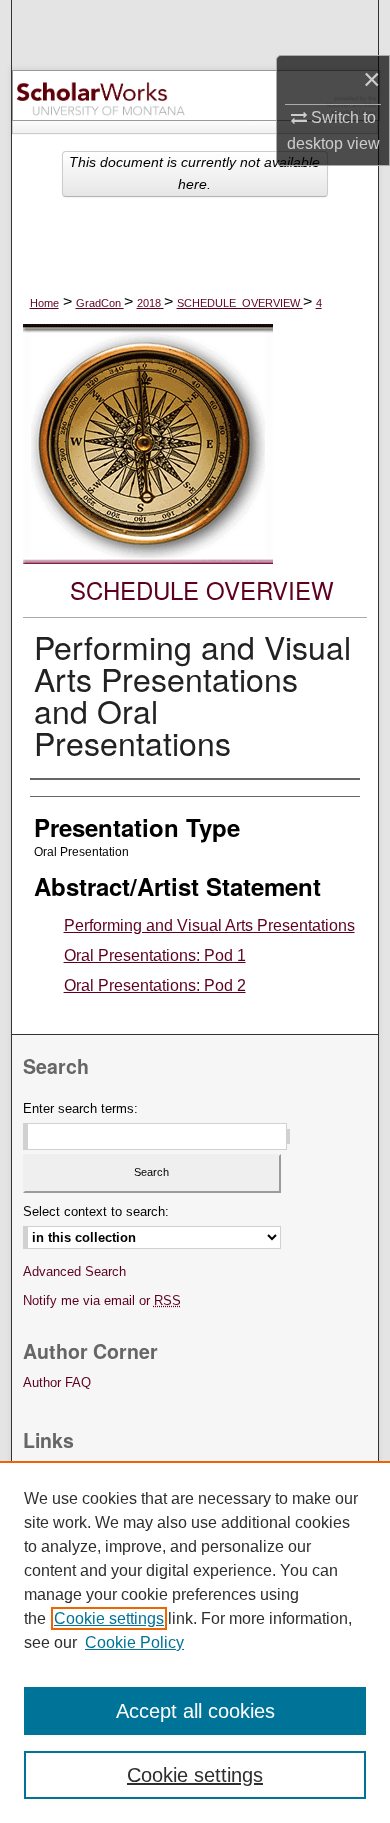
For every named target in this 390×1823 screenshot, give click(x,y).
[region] (195, 1642)
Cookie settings (109, 1618)
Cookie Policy (134, 1642)
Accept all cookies (195, 1711)
